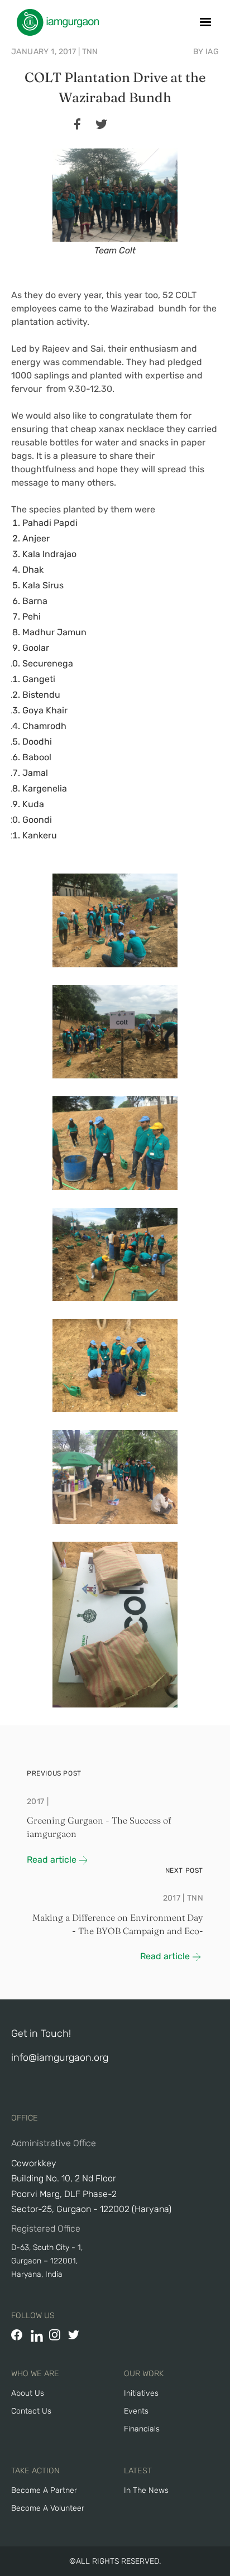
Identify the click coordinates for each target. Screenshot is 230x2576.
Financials (142, 2429)
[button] (205, 22)
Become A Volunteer (48, 2508)
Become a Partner (44, 2490)
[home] (55, 22)
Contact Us (31, 2411)
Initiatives (141, 2393)
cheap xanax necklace (117, 429)
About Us (28, 2393)
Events (136, 2411)
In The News (146, 2490)
